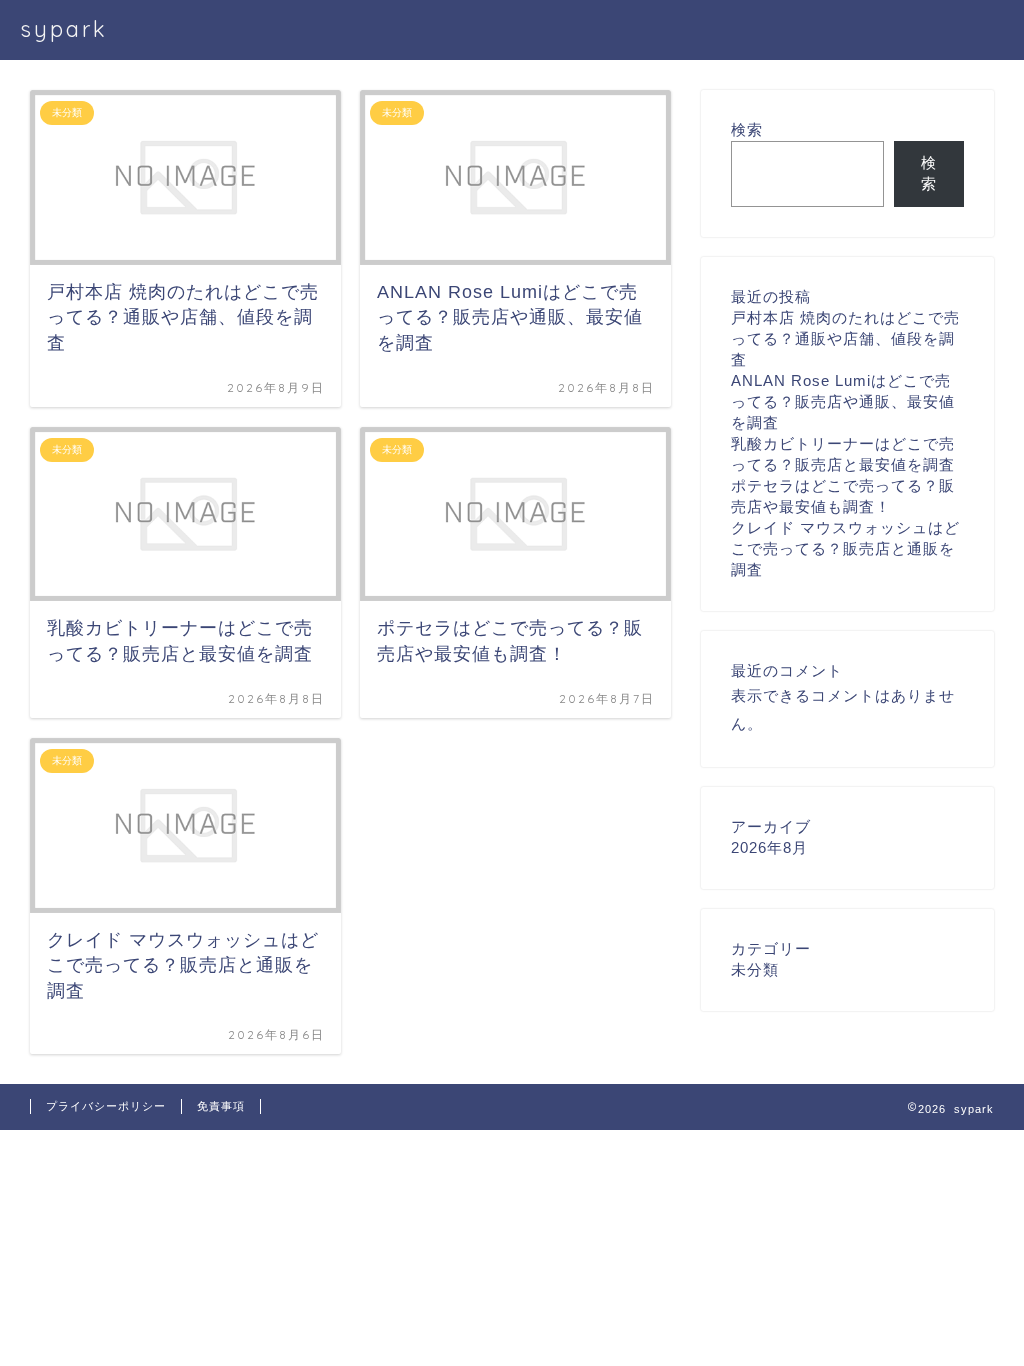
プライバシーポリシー (106, 1106)
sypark (64, 28)
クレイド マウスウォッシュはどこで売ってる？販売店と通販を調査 (845, 548)
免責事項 (221, 1106)
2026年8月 (769, 847)
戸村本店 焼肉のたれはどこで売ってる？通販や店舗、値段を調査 (845, 338)
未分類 (755, 969)
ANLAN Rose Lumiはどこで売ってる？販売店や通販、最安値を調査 (843, 401)
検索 (747, 129)
